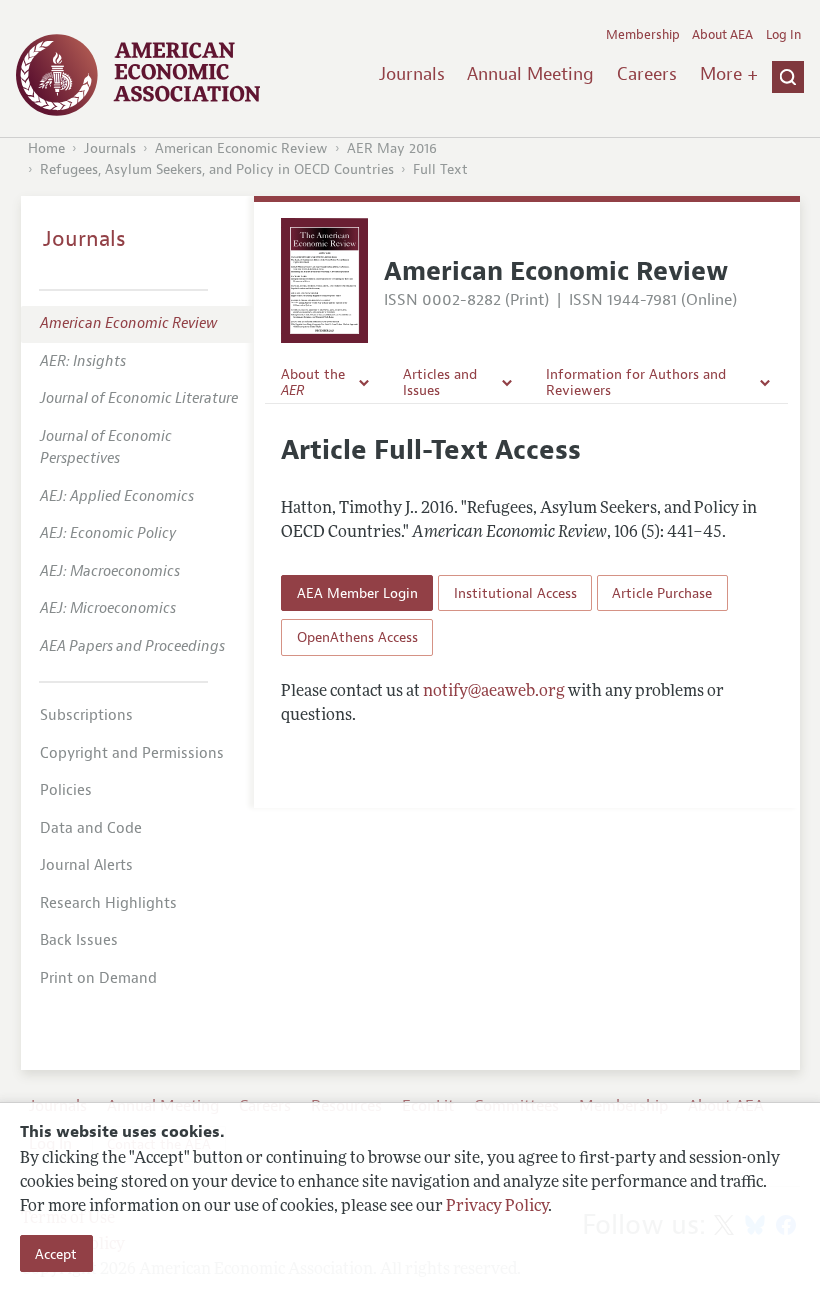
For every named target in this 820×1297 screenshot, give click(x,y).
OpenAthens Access (357, 637)
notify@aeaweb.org (494, 692)
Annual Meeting (530, 74)
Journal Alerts (86, 865)
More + (729, 74)
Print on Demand (98, 978)
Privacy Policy (497, 1207)
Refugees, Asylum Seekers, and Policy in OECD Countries (217, 169)
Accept (56, 1254)
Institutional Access (515, 593)
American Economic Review (241, 148)
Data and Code (91, 828)
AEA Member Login (357, 593)
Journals (412, 74)
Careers (647, 74)
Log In (783, 35)
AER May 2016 (392, 148)
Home (46, 148)
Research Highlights (108, 903)
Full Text (440, 169)
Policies (66, 790)
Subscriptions (86, 715)
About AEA (722, 35)
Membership (643, 35)
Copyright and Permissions (132, 753)
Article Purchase (662, 593)
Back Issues (79, 940)
